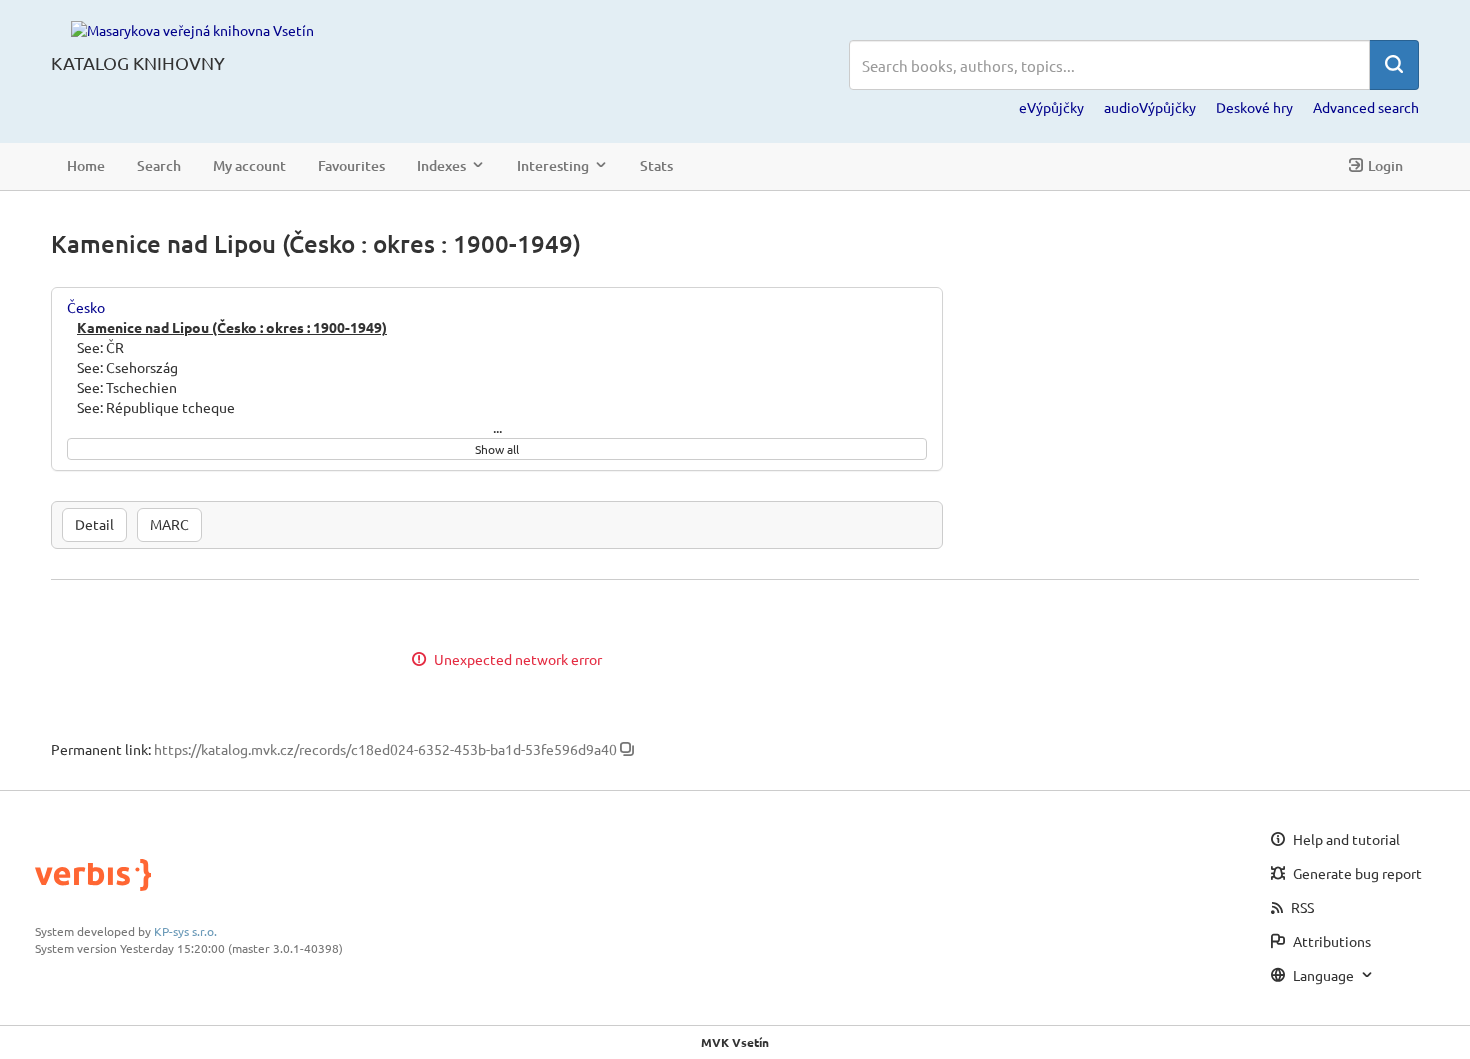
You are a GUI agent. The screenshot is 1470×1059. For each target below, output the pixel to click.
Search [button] (159, 165)
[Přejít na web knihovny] (192, 29)
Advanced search (1366, 107)
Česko (86, 307)
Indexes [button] (441, 165)
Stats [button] (656, 165)
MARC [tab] (169, 524)
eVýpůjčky (1051, 107)
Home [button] (86, 165)
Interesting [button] (553, 165)
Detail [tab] (94, 524)
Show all (497, 449)
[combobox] (1109, 65)
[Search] (1394, 65)
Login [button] (1385, 165)
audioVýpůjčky (1150, 107)
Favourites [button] (351, 165)
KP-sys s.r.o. (185, 931)
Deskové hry (1254, 107)
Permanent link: (101, 749)
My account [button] (249, 165)
